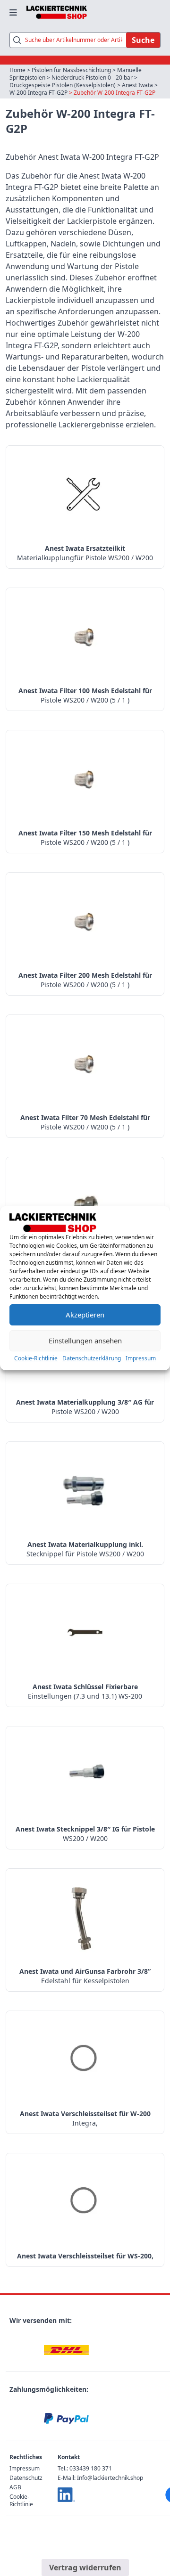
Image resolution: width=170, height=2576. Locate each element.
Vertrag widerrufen (85, 2568)
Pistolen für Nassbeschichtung (71, 70)
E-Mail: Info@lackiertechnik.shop (100, 2478)
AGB (15, 2487)
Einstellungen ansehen (85, 1341)
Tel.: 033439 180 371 (85, 2468)
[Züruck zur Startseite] (57, 12)
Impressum (141, 1358)
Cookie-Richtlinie (36, 1358)
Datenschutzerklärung (92, 1358)
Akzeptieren (85, 1315)
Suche (143, 40)
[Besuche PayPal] (66, 2419)
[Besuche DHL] (66, 2350)
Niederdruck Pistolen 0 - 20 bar (92, 78)
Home (17, 70)
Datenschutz (26, 2478)
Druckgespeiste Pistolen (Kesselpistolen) (63, 85)
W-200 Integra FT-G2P (38, 93)
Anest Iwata (137, 85)
